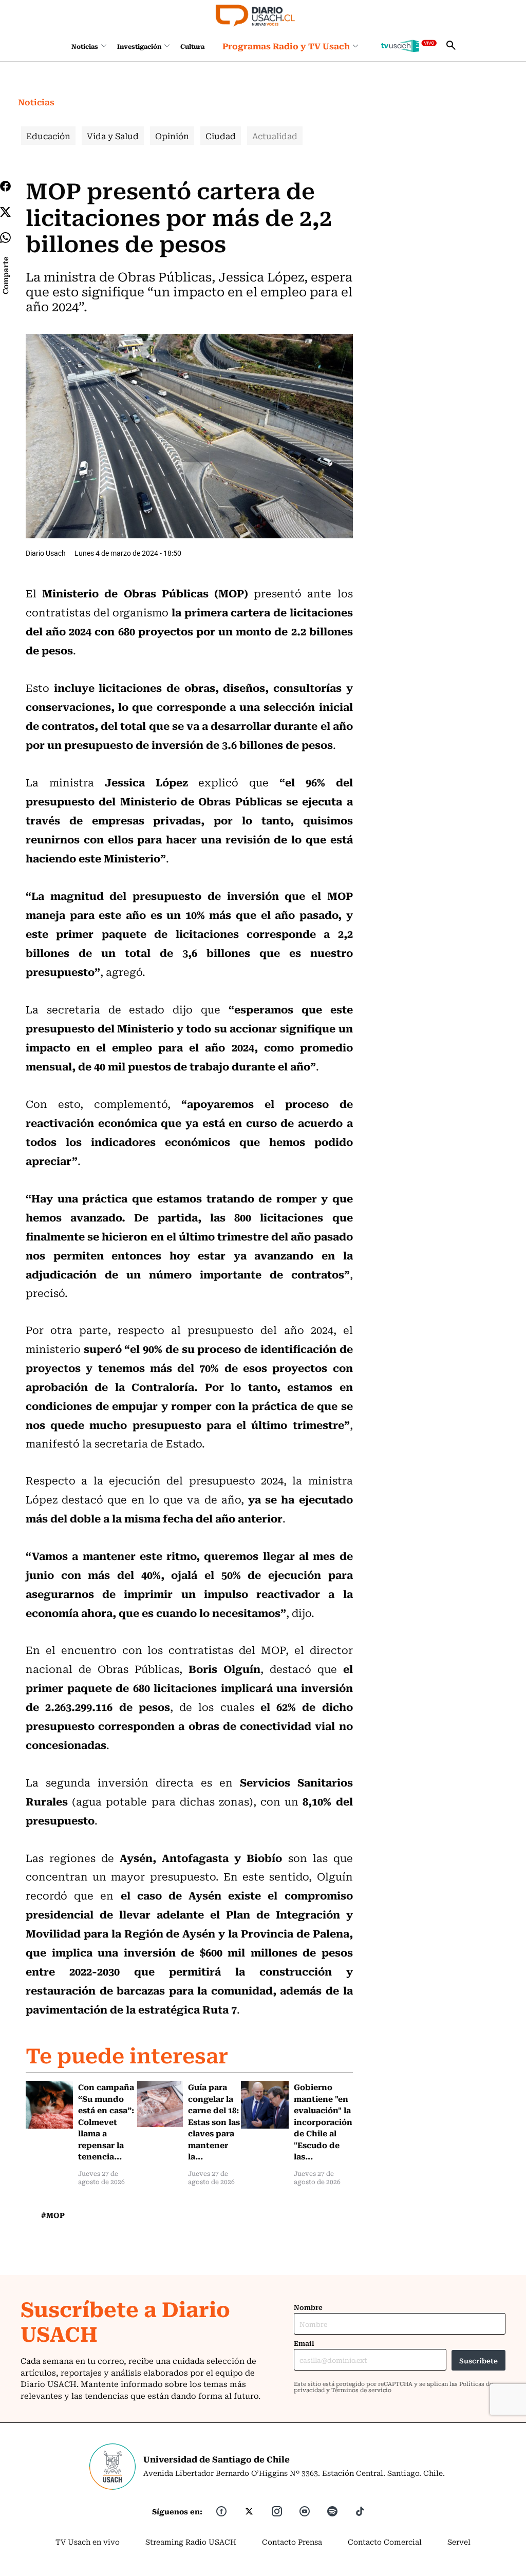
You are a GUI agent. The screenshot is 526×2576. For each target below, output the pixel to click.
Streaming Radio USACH (191, 2542)
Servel (459, 2542)
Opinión (172, 136)
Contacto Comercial (385, 2542)
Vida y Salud (113, 136)
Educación (48, 136)
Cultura (192, 46)
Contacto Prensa (292, 2542)
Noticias (85, 46)
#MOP (53, 2215)
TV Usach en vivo (88, 2542)
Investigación (139, 46)
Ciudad (221, 136)
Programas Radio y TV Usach (286, 46)
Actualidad (275, 136)
